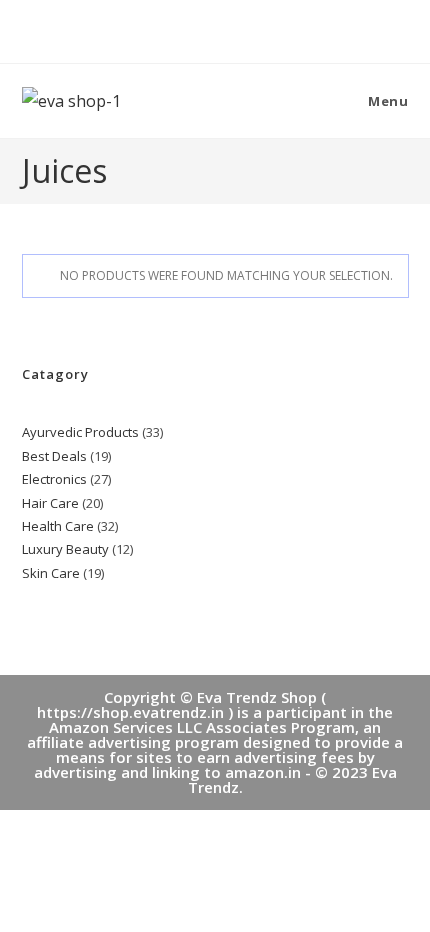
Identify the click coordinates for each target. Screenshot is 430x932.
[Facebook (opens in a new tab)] (195, 29)
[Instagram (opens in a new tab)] (238, 29)
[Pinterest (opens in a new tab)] (218, 29)
